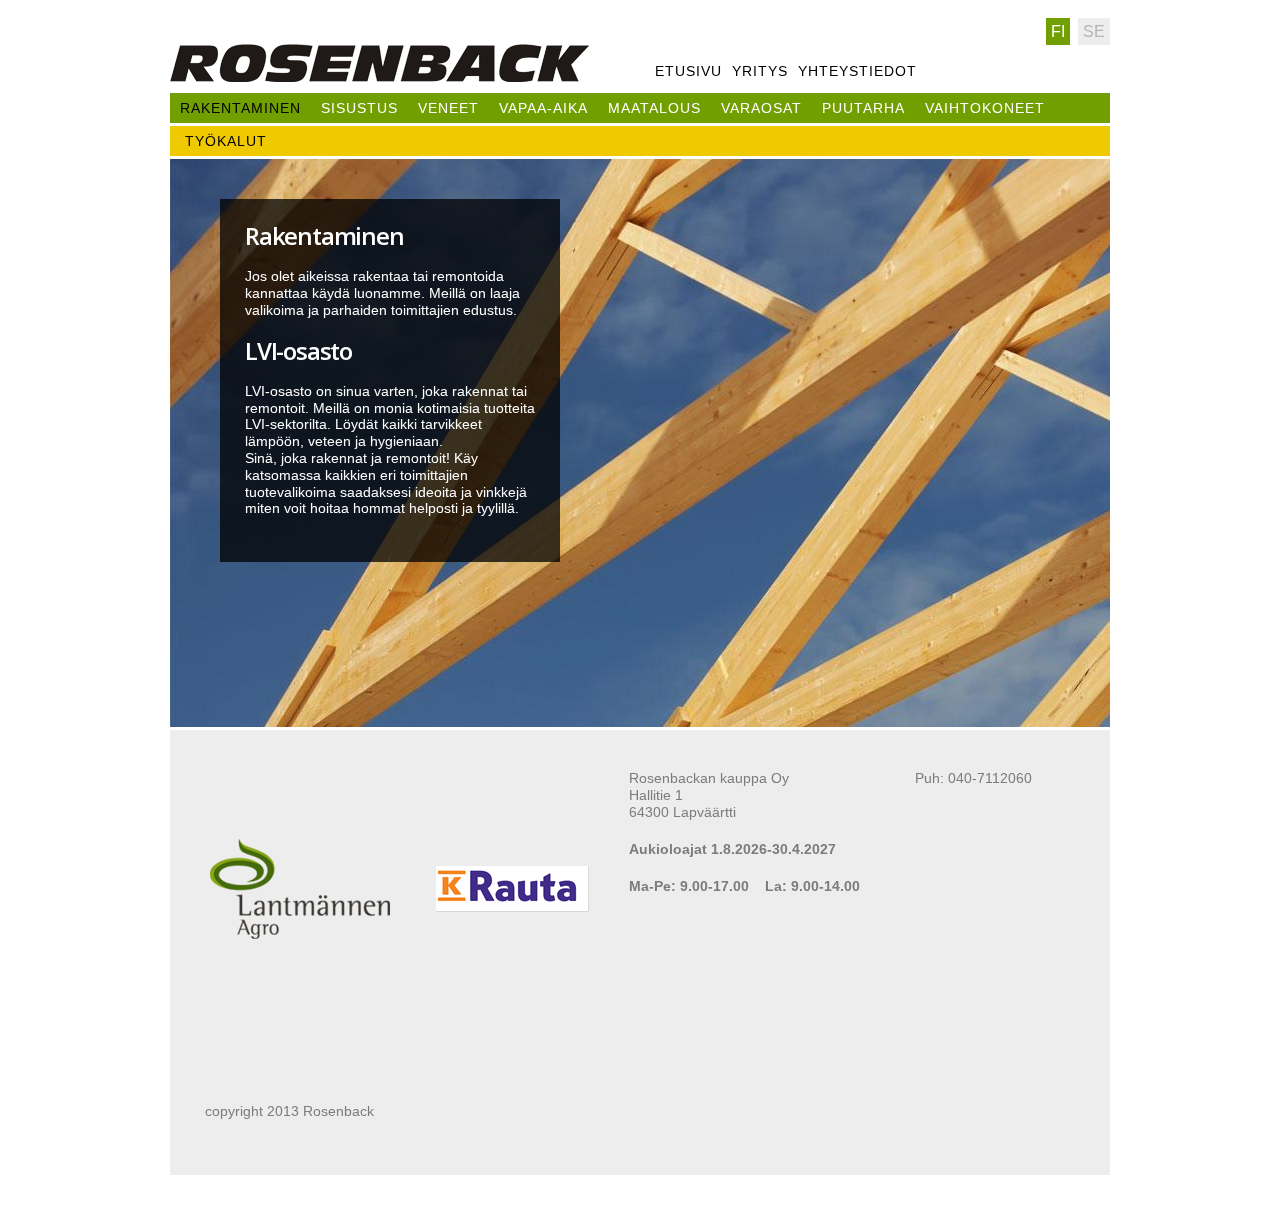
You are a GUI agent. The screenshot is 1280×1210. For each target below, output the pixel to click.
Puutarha (863, 108)
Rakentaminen (240, 108)
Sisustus (359, 108)
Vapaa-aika (543, 108)
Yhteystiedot (857, 71)
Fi (1058, 31)
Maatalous (654, 108)
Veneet (448, 108)
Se (1094, 31)
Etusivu (688, 71)
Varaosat (761, 108)
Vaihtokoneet (985, 108)
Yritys (760, 71)
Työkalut (226, 141)
